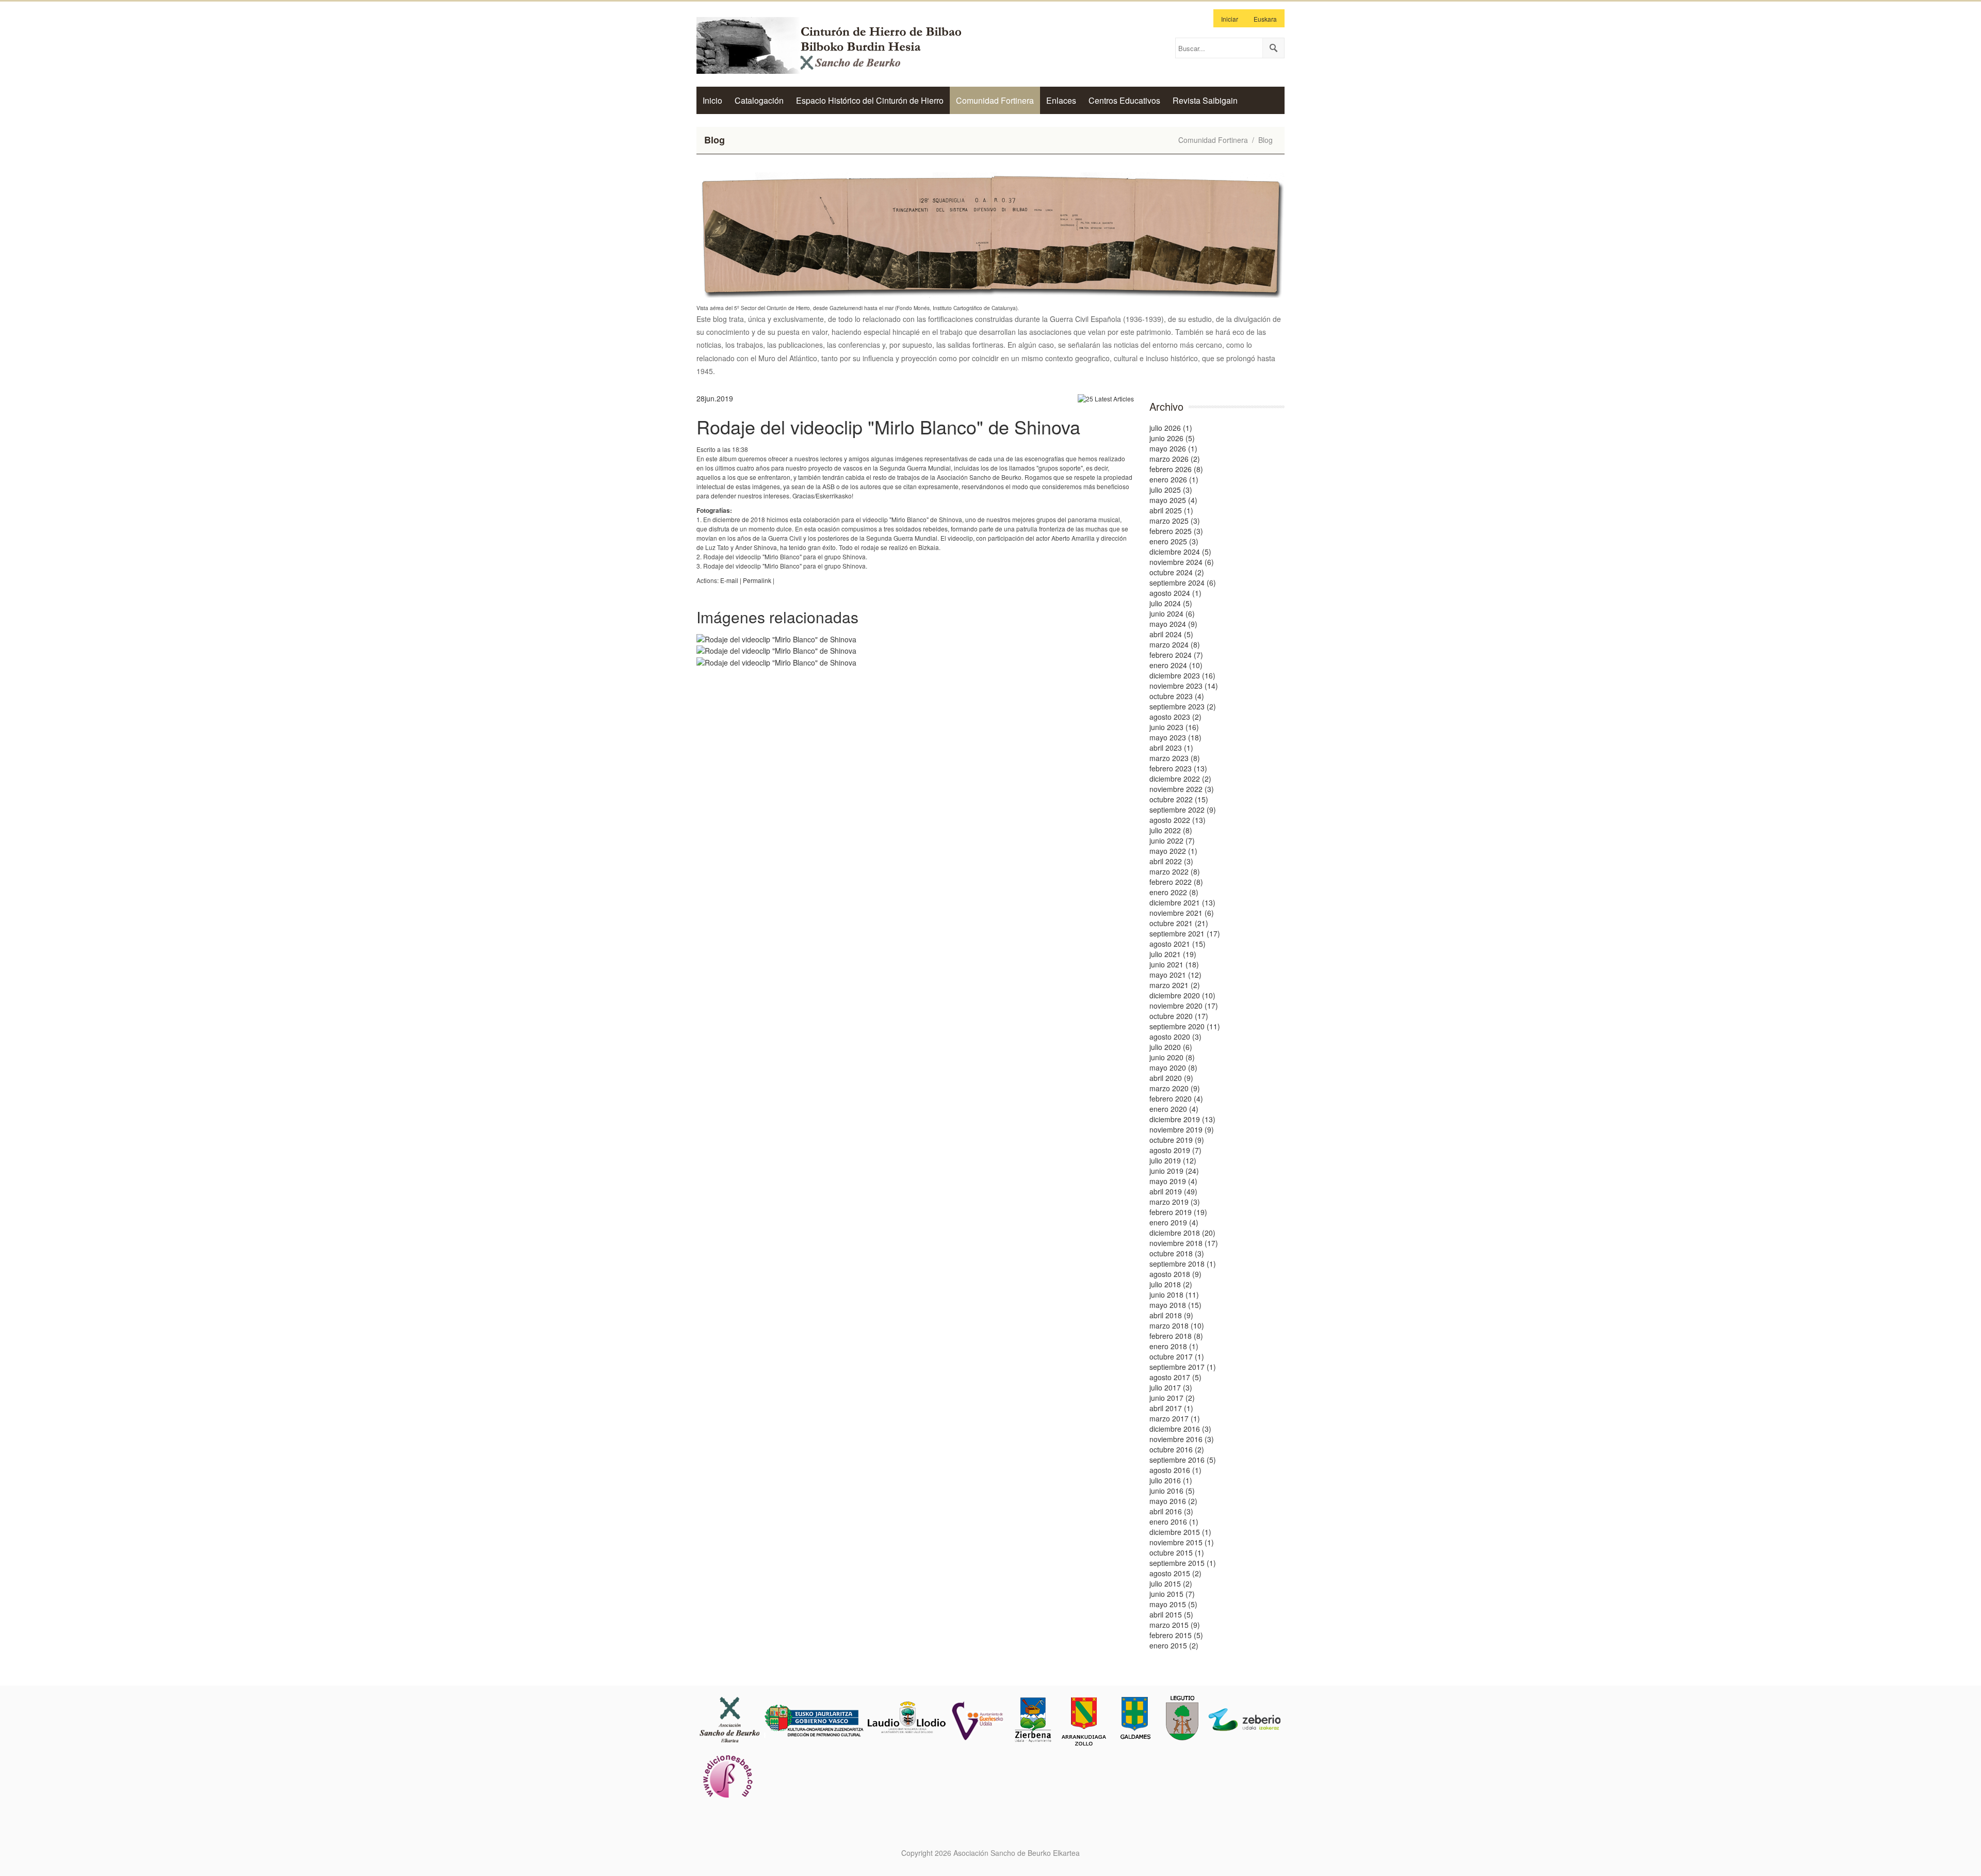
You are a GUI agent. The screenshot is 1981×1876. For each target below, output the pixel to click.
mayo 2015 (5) (1173, 1604)
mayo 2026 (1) (1173, 448)
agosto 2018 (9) (1175, 1274)
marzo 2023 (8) (1175, 758)
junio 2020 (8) (1172, 1057)
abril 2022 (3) (1171, 861)
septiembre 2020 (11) (1185, 1026)
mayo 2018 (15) (1175, 1305)
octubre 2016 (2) (1177, 1449)
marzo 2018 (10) (1177, 1325)
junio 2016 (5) (1172, 1491)
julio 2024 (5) (1171, 603)
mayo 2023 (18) (1175, 737)
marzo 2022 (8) (1175, 871)
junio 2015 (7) (1172, 1594)
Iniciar (1230, 19)
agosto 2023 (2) (1175, 717)
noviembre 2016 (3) (1182, 1439)
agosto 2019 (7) (1175, 1150)
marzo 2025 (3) (1175, 521)
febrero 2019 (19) (1178, 1212)
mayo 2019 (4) (1173, 1181)
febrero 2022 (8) (1176, 882)
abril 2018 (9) (1171, 1315)
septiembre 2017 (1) (1183, 1367)
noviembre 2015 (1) (1182, 1542)
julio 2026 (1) (1171, 428)
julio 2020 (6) (1171, 1047)
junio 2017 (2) (1172, 1398)
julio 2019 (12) (1173, 1160)
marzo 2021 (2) (1175, 985)
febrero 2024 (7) (1176, 655)
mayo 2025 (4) (1173, 500)
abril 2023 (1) (1171, 748)
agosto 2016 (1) (1175, 1470)
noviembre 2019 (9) (1182, 1129)
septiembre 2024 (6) (1183, 583)
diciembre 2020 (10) (1182, 995)
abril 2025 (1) (1171, 510)
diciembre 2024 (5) (1180, 552)
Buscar (1273, 48)
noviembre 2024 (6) (1182, 562)
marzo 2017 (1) (1175, 1418)
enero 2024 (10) (1176, 665)
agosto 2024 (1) (1175, 593)
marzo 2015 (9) (1175, 1625)
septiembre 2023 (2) (1183, 706)
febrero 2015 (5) (1176, 1635)
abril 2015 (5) (1171, 1614)
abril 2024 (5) (1171, 634)
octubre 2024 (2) (1177, 572)
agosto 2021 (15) (1178, 944)
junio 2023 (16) (1174, 727)
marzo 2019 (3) (1175, 1202)
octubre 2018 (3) (1177, 1253)
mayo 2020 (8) (1173, 1068)
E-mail (729, 580)
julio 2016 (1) (1171, 1480)
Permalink (757, 580)
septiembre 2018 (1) (1183, 1264)
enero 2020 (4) (1174, 1109)
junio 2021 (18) (1174, 964)
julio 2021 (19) (1173, 954)
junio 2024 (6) (1172, 613)
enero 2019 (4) (1174, 1222)
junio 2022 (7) (1172, 840)
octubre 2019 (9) (1177, 1140)
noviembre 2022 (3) (1182, 789)
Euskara (1265, 19)
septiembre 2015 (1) (1183, 1563)
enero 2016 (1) (1174, 1522)
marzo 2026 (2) (1175, 459)
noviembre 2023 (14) (1184, 686)
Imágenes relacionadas (777, 617)
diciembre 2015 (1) (1180, 1532)
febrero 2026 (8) (1176, 469)
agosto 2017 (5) (1175, 1377)
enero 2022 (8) (1174, 892)
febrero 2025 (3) (1176, 531)
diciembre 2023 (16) (1182, 675)
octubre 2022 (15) (1179, 799)
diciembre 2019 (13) (1182, 1119)
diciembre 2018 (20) (1182, 1233)
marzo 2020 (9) (1175, 1088)
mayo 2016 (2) (1173, 1501)
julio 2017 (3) (1171, 1387)
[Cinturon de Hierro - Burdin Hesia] (838, 44)
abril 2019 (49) (1173, 1191)
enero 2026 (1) (1174, 479)
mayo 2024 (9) (1173, 624)
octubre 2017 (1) (1177, 1356)
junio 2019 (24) (1174, 1171)
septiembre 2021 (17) (1185, 933)
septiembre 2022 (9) (1183, 810)
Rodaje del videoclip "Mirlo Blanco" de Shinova (888, 426)
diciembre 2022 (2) (1180, 779)
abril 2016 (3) (1171, 1511)
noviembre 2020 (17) (1184, 1006)
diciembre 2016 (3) (1180, 1429)
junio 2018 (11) (1174, 1295)
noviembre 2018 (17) (1184, 1243)
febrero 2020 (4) (1176, 1098)
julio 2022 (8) (1171, 830)
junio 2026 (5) (1172, 438)
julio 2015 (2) (1171, 1583)
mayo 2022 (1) (1173, 851)
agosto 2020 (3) (1175, 1037)
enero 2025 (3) (1174, 541)
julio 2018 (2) (1171, 1284)
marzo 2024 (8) (1175, 644)
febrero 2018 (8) (1176, 1336)
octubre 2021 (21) (1179, 923)
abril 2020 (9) (1171, 1078)
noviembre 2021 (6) (1182, 913)
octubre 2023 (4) (1177, 696)
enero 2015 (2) (1174, 1645)
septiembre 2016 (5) (1183, 1460)
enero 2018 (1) (1174, 1346)
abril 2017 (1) (1171, 1408)
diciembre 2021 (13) (1182, 902)
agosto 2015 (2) (1175, 1573)
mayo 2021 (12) (1175, 975)
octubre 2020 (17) (1179, 1016)
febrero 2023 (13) (1178, 768)
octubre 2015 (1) (1177, 1552)
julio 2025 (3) (1171, 490)
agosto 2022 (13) (1178, 820)
